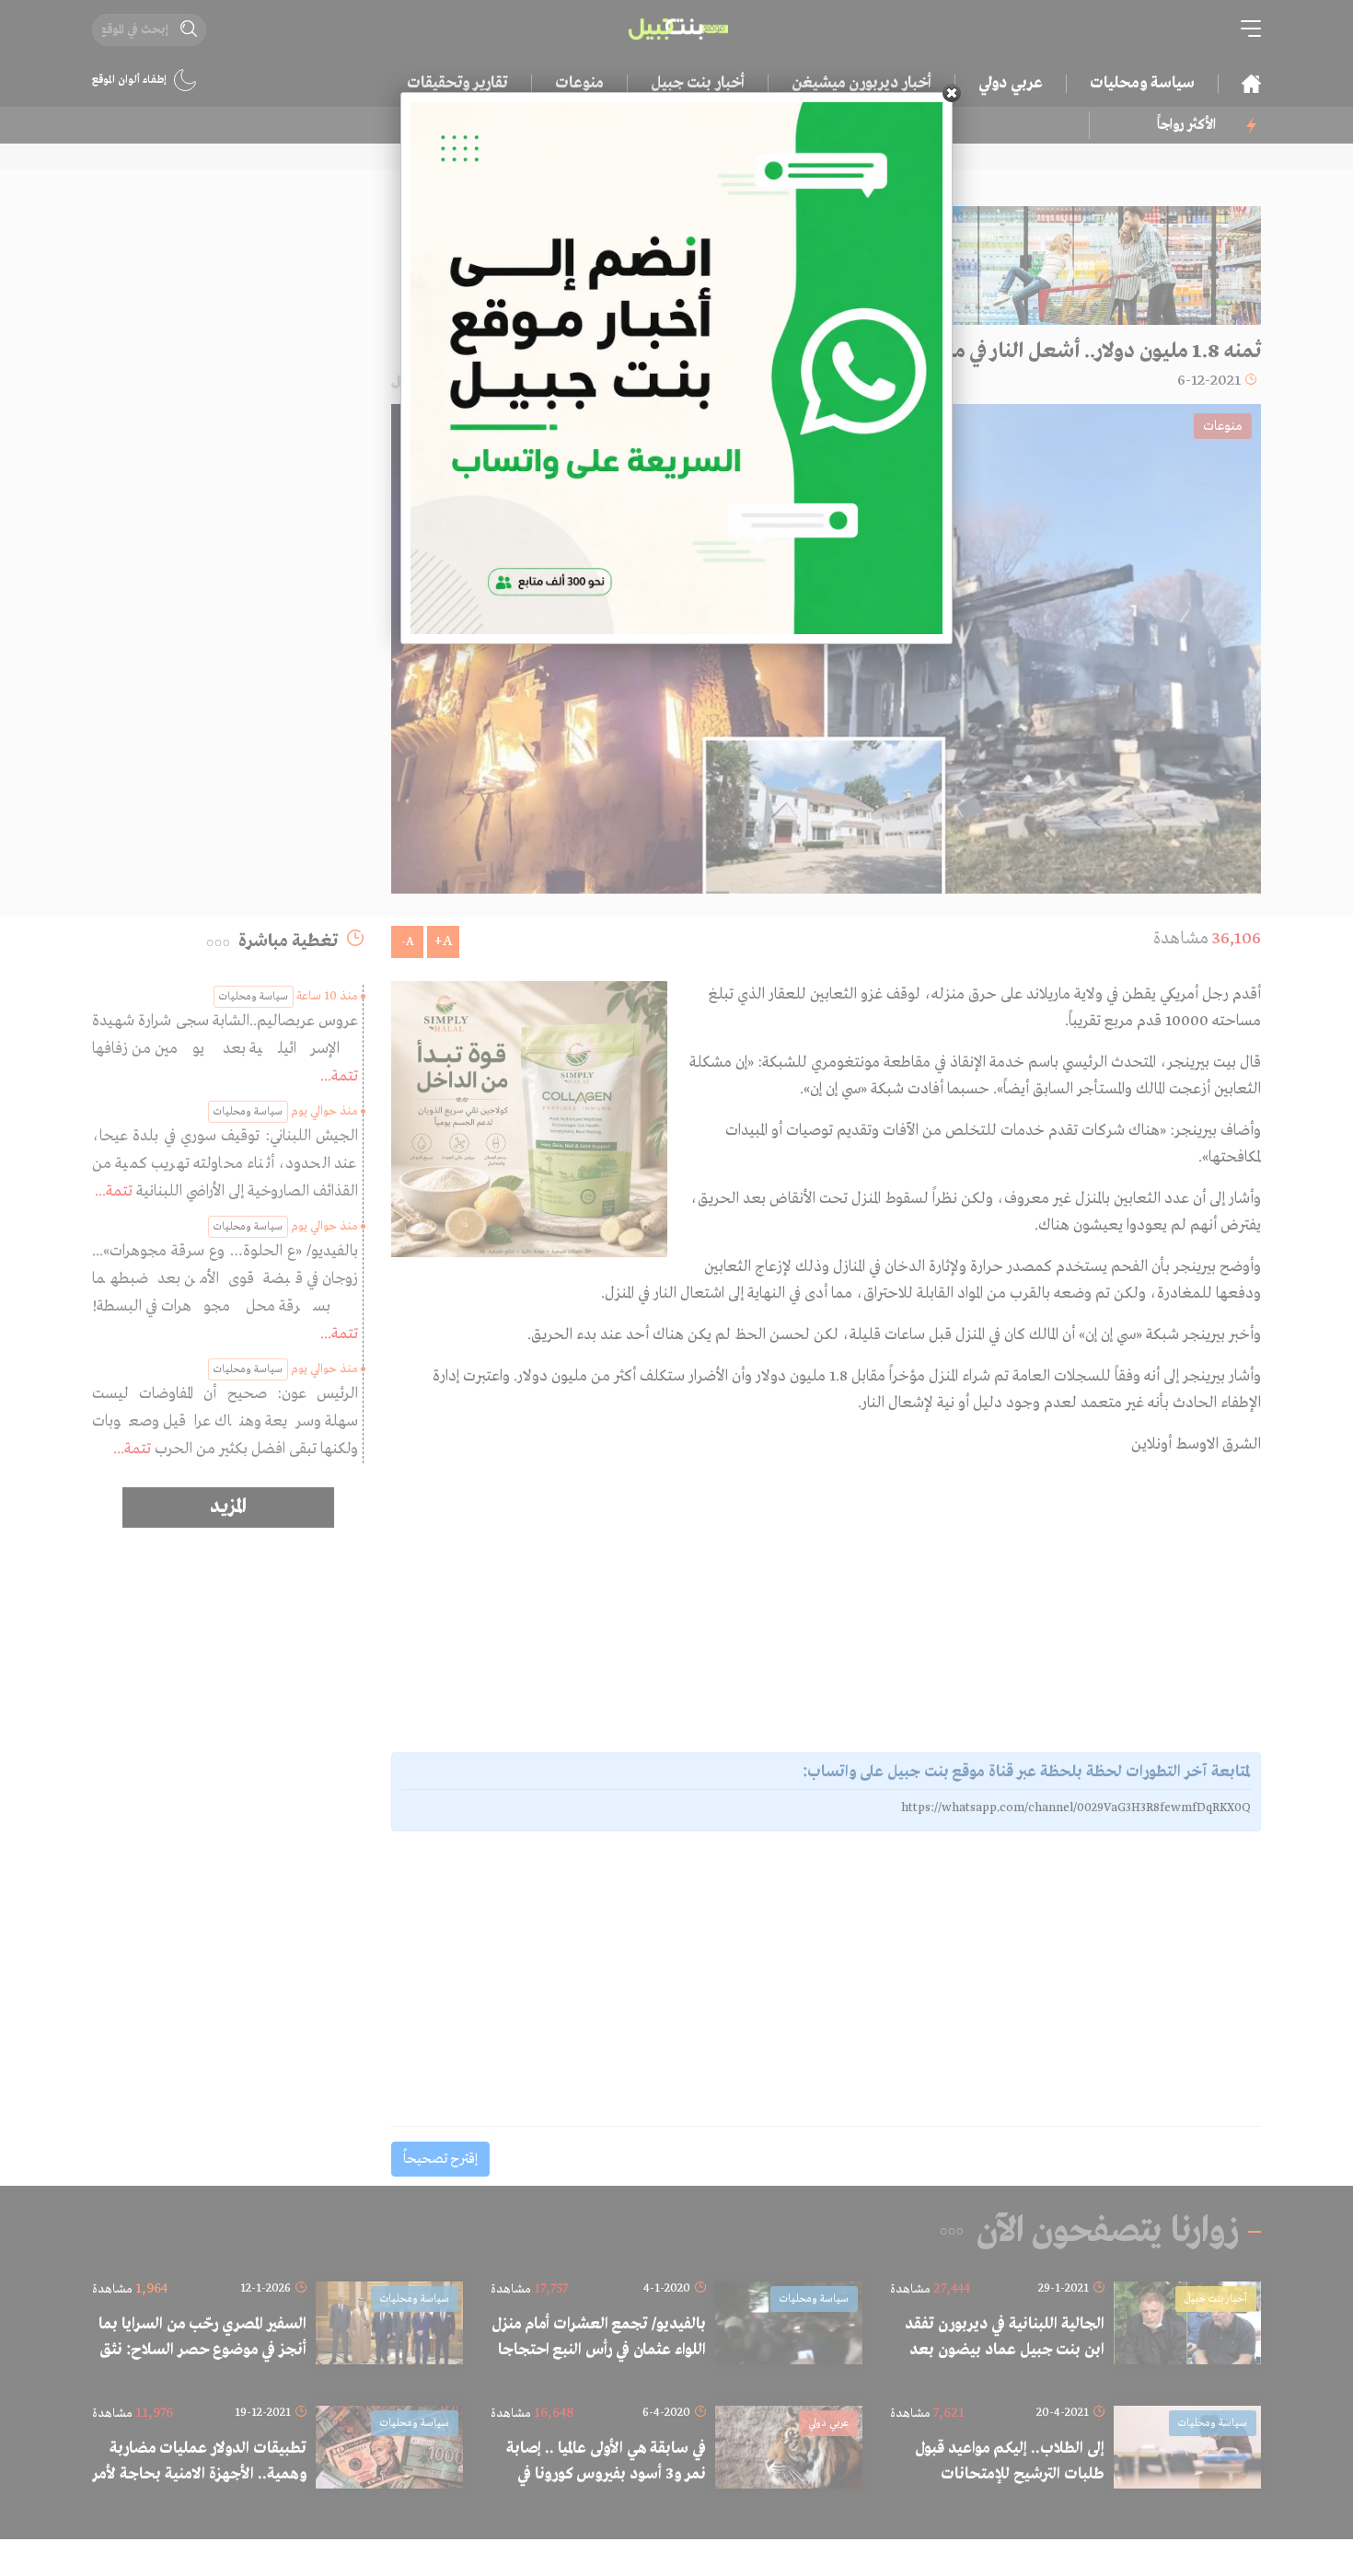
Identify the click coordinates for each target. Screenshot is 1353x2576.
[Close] (952, 93)
